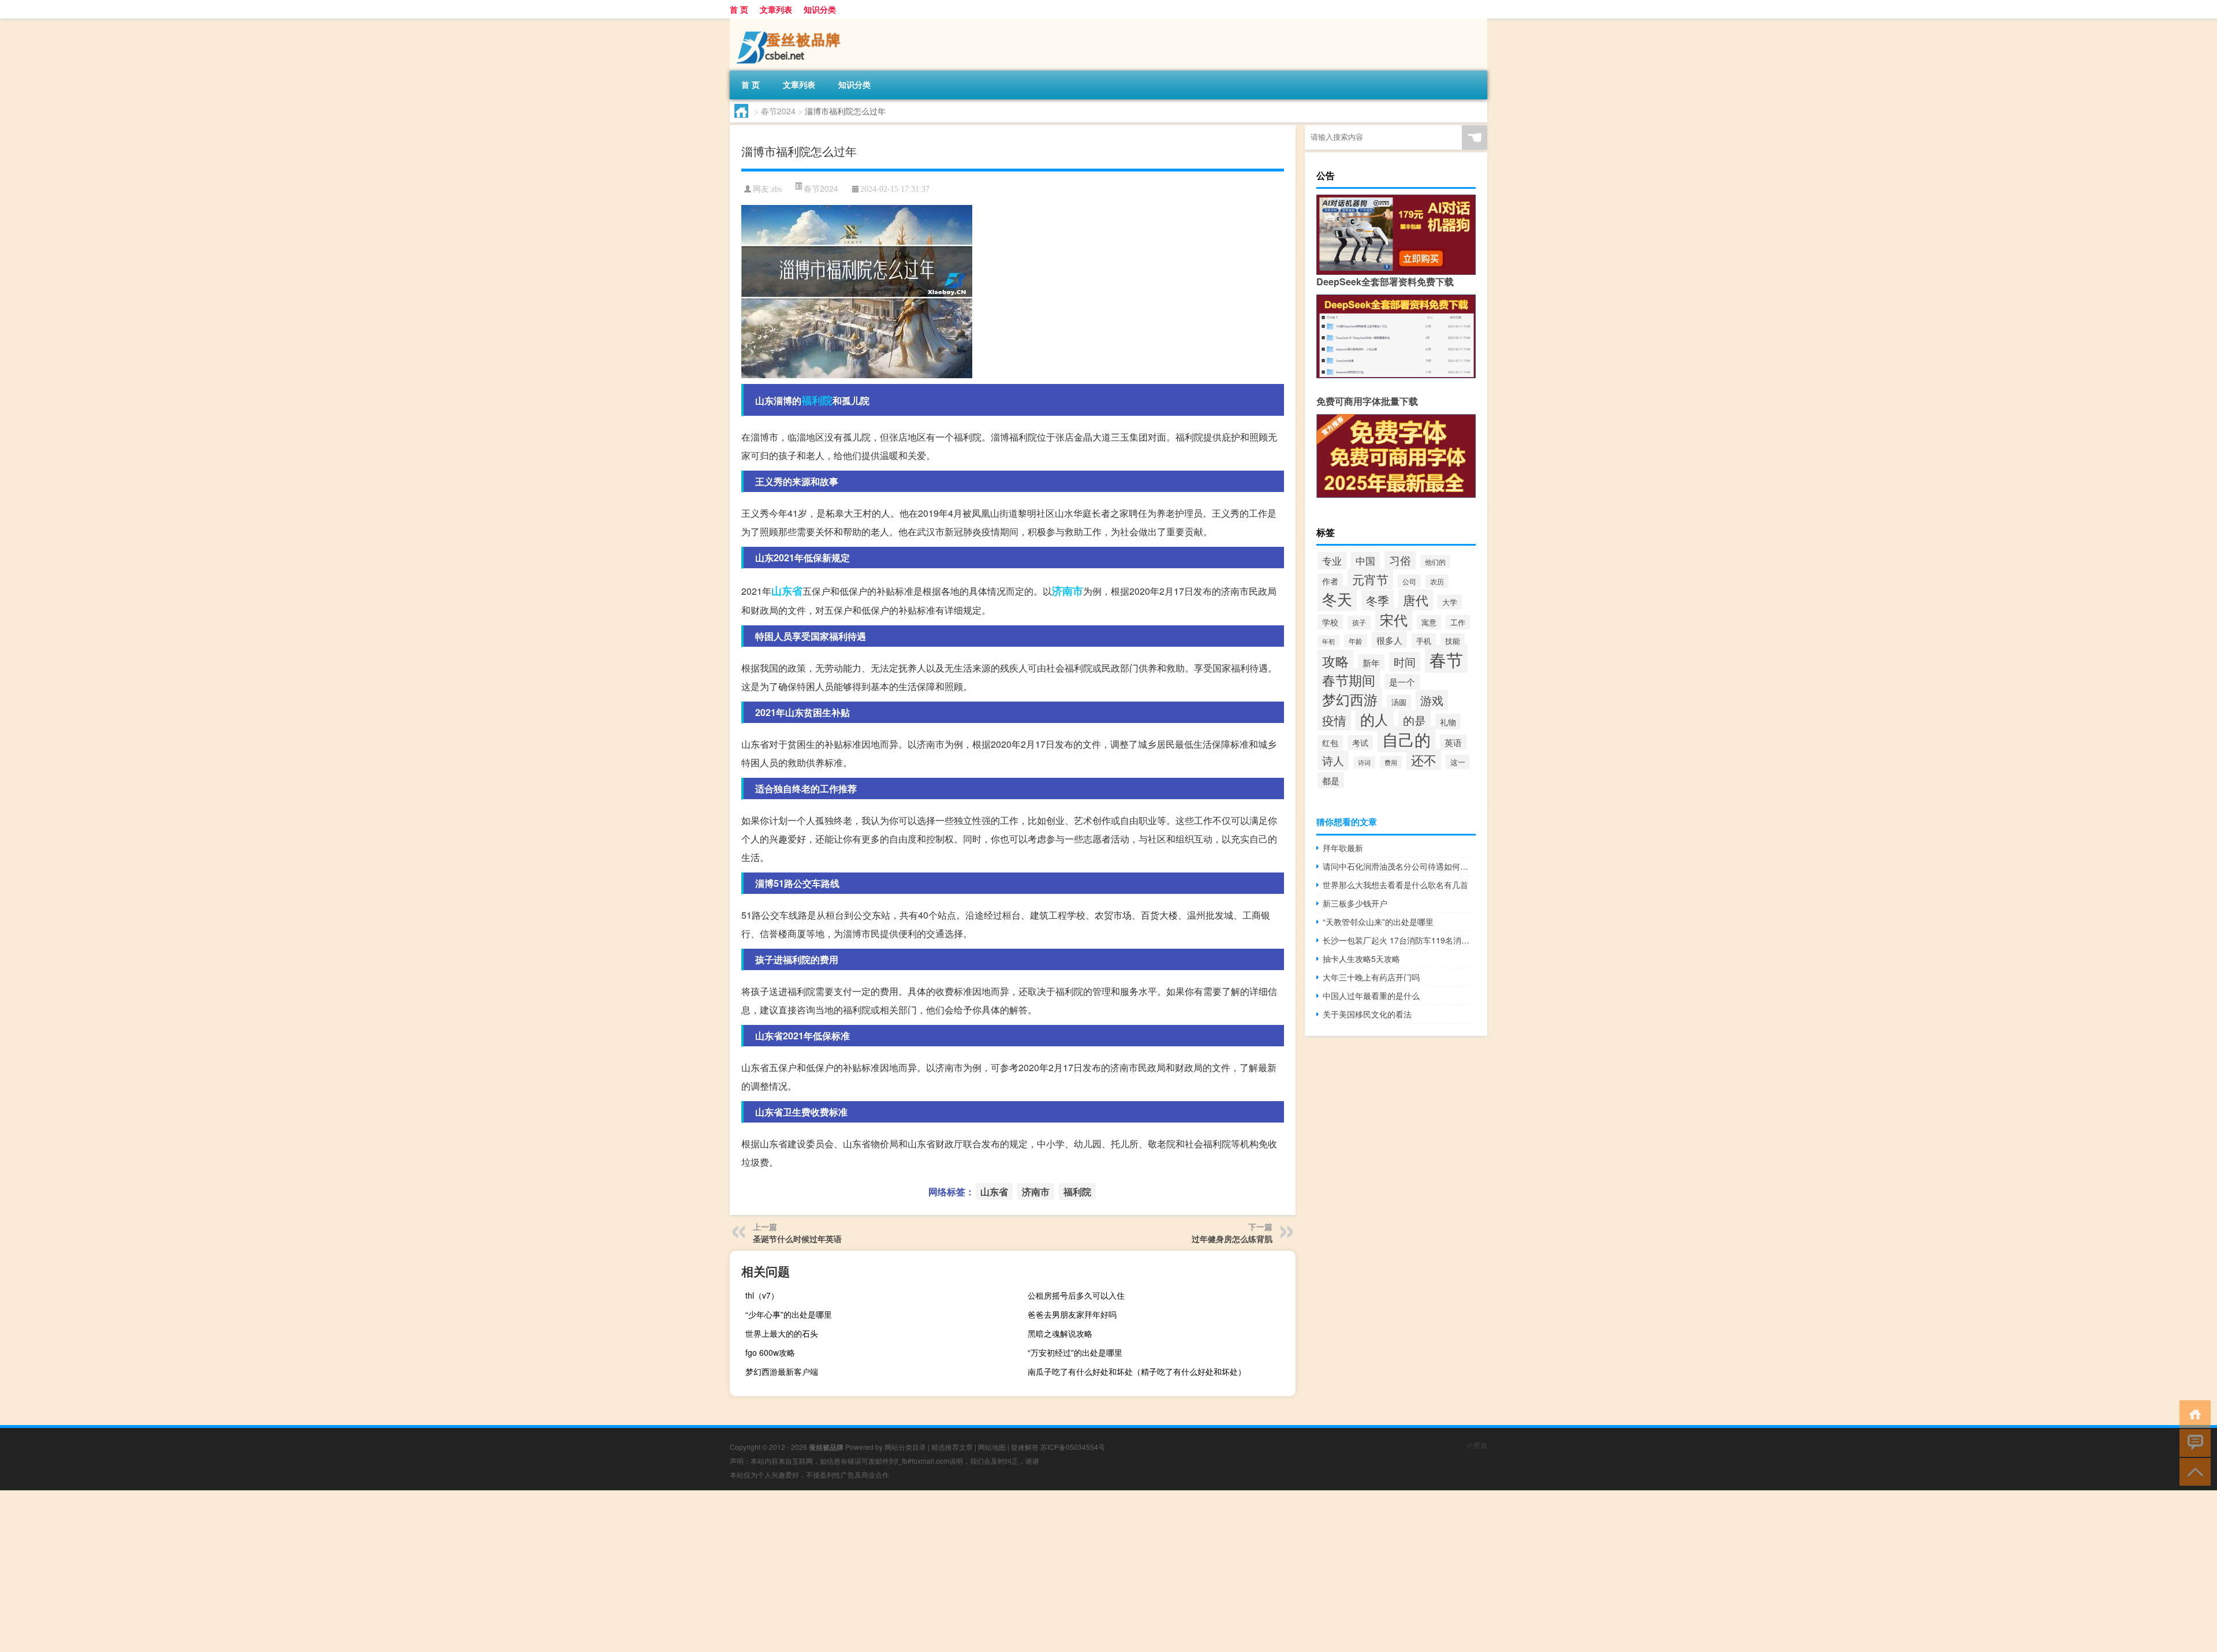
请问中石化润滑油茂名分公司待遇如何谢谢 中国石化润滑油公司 (1399, 866)
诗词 (1364, 762)
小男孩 (1477, 1445)
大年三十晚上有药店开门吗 (1371, 977)
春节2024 (778, 111)
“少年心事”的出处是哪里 (789, 1314)
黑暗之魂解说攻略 (1060, 1333)
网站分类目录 (905, 1447)
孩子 (1359, 622)
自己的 (1406, 739)
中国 (1365, 561)
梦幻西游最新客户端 (782, 1371)
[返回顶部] (2192, 1471)
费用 (1391, 762)
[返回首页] (2192, 1413)
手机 (1424, 641)
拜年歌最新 (1343, 848)
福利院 (817, 400)
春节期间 (1349, 680)
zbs (777, 189)
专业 (1332, 561)
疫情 (1334, 720)
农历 (1437, 581)
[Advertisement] (346, 1571)
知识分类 (820, 9)
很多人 (1389, 640)
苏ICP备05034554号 (1073, 1447)
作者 (1330, 581)
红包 (1330, 743)
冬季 (1378, 600)
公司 (1409, 581)
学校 (1330, 622)
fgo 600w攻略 (770, 1352)
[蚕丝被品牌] (790, 23)
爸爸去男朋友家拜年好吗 (1072, 1314)
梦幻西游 (1350, 699)
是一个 (1402, 682)
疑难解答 (1025, 1447)
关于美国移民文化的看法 (1367, 1014)
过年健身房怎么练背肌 (1232, 1239)
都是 (1331, 780)
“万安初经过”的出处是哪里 (1075, 1352)
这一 (1458, 762)
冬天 (1337, 598)
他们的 (1435, 562)
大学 (1450, 602)
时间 (1405, 662)
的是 (1414, 720)
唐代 (1416, 600)
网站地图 (992, 1447)
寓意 (1429, 622)
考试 (1360, 743)
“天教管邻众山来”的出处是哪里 (1378, 922)
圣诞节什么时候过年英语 (797, 1239)
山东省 (787, 591)
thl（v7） (762, 1295)
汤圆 (1399, 702)
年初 (1328, 641)
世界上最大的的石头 (782, 1333)
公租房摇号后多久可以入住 (1076, 1295)
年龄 (1356, 641)
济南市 (1068, 591)
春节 (1446, 659)
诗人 (1333, 760)
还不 (1424, 760)
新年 (1371, 662)
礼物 (1448, 721)
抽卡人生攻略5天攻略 (1361, 959)
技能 (1453, 641)
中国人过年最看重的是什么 (1371, 995)
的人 (1375, 719)
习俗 (1400, 560)
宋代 (1394, 619)
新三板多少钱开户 (1355, 903)
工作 (1458, 622)
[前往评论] (2192, 1442)
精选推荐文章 (952, 1447)
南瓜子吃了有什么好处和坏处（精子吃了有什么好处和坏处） (1137, 1371)
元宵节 (1370, 579)
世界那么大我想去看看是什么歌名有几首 (1395, 885)
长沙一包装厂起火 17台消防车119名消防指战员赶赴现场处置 (1399, 940)
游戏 (1432, 700)
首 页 (739, 9)
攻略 (1335, 661)
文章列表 (776, 9)
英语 (1453, 742)
